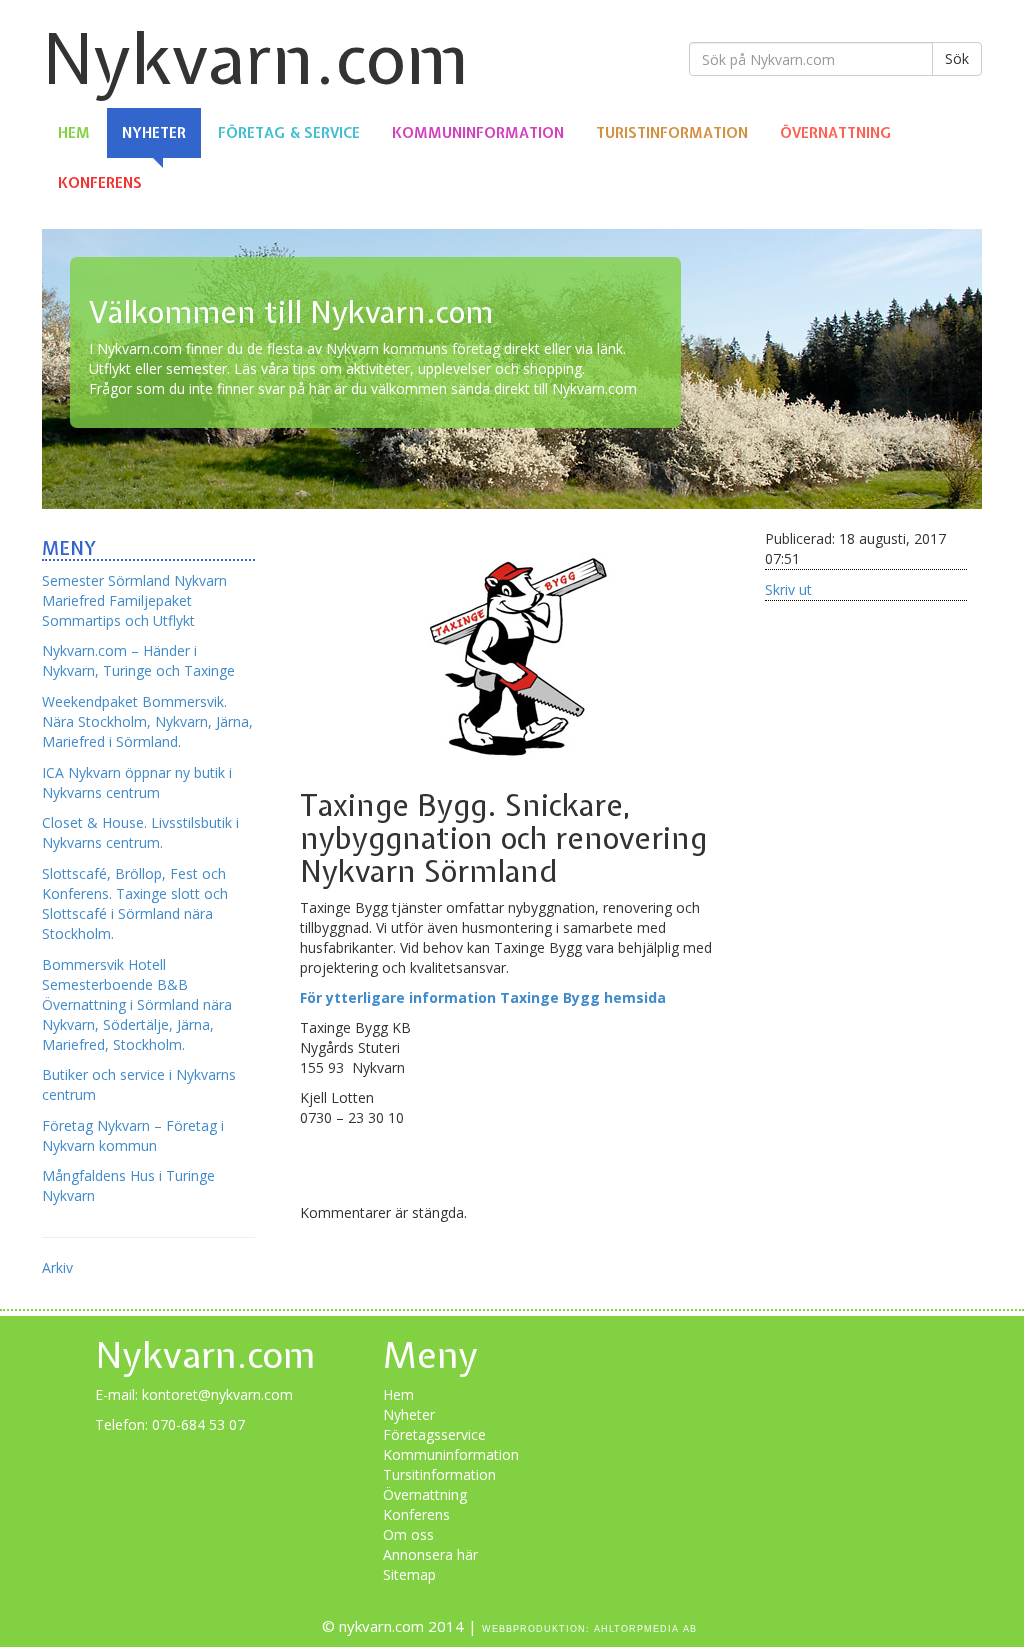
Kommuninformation (478, 133)
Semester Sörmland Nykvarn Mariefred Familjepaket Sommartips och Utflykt (134, 600)
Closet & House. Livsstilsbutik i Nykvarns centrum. (140, 832)
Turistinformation (672, 133)
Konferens (100, 183)
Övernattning (835, 133)
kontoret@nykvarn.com (217, 1394)
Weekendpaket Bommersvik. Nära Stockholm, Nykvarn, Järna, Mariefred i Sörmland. (147, 721)
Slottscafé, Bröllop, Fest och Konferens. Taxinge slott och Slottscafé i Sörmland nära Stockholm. (135, 903)
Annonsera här (430, 1554)
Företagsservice (434, 1434)
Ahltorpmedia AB (645, 1629)
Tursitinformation (439, 1474)
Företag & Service (289, 133)
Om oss (408, 1534)
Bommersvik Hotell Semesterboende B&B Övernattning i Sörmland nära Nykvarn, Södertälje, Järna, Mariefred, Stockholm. (137, 1004)
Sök (957, 58)
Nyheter (154, 133)
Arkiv (57, 1267)
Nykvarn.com (255, 58)
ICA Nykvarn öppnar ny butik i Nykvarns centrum (137, 782)
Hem (74, 133)
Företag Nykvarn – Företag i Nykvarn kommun (133, 1135)
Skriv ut (788, 589)
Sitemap (409, 1574)
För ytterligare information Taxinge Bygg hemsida (483, 997)
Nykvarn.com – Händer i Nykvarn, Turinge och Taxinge (138, 660)
